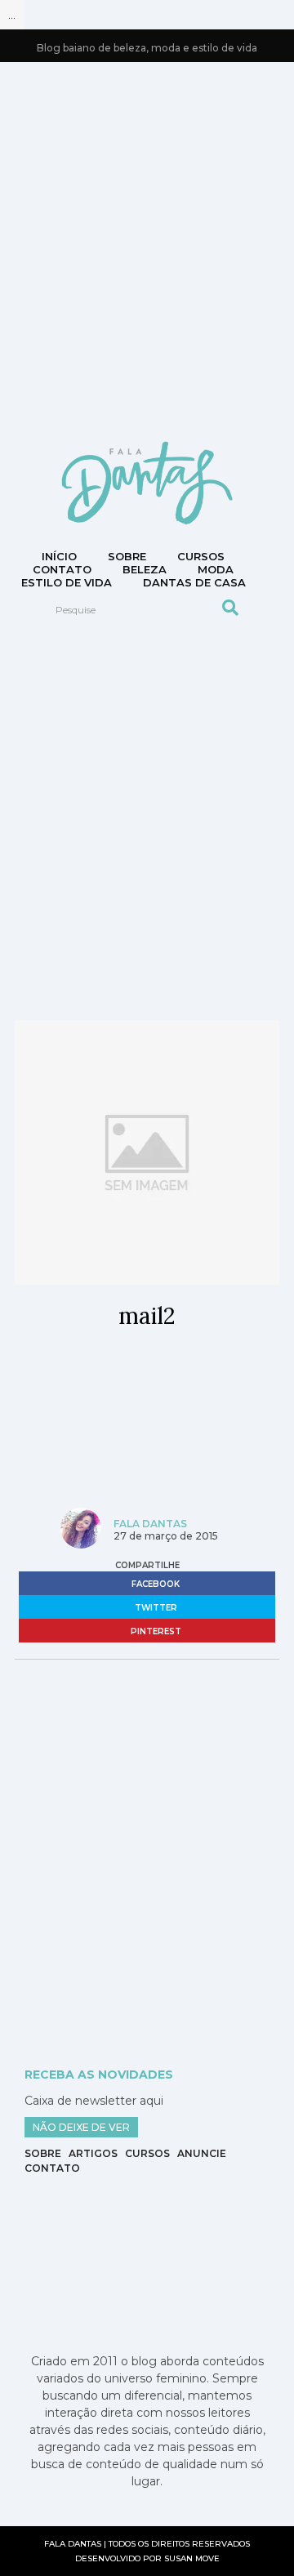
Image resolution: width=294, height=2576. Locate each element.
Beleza (145, 569)
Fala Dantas (150, 1524)
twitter (155, 1608)
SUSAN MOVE (192, 2558)
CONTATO (62, 569)
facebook (154, 1584)
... (12, 15)
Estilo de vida (67, 582)
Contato (52, 2168)
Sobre (127, 556)
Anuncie (202, 2153)
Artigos (93, 2153)
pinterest (155, 1631)
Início (59, 556)
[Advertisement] (147, 250)
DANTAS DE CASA (194, 582)
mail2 (147, 1316)
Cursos (201, 556)
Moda (216, 569)
